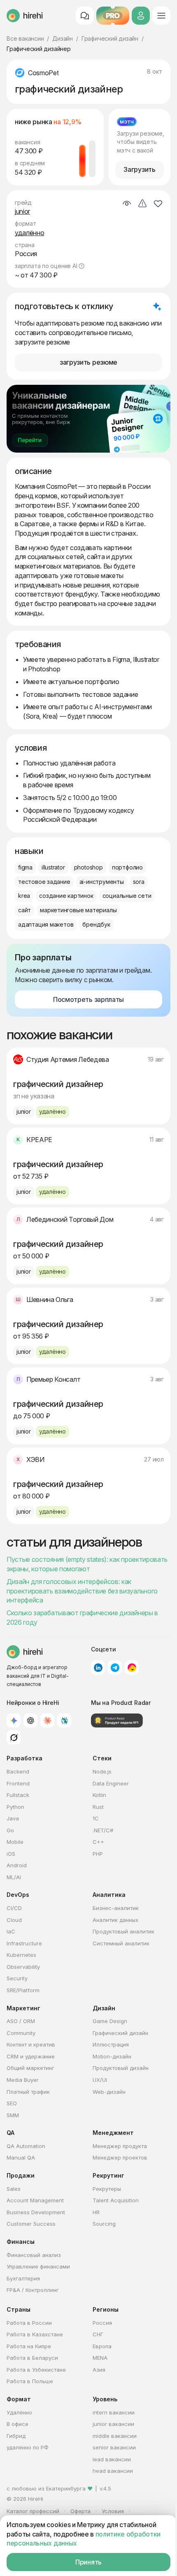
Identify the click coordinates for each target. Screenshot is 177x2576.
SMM (13, 2115)
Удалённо (19, 2412)
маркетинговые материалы (78, 910)
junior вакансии (113, 2424)
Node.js (102, 1771)
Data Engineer (111, 1783)
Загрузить (139, 169)
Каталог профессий (33, 2511)
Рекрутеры (107, 2189)
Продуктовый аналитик (123, 1931)
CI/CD (14, 1908)
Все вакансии (25, 38)
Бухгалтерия (23, 2278)
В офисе (17, 2424)
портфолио (127, 867)
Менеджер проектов (120, 2157)
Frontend (18, 1783)
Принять (88, 2562)
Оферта (80, 2511)
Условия (113, 2511)
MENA (100, 2358)
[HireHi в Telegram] (115, 1667)
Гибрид (16, 2436)
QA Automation (26, 2146)
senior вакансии (114, 2447)
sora (139, 882)
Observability (23, 1967)
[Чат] (85, 16)
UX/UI (100, 2080)
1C (96, 1818)
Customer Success (31, 2224)
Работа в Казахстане (35, 2334)
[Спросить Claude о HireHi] (47, 1720)
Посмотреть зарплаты (88, 999)
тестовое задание (44, 882)
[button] (82, 266)
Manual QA (21, 2157)
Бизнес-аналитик (116, 1908)
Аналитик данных (115, 1920)
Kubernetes (21, 1955)
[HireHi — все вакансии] (25, 1652)
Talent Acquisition (116, 2200)
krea (24, 896)
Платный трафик (28, 2092)
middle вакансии (115, 2436)
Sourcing (104, 2224)
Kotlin (99, 1795)
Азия (99, 2370)
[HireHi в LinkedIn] (98, 1667)
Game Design (110, 2021)
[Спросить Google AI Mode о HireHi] (14, 1720)
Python (15, 1807)
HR (96, 2212)
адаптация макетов (46, 924)
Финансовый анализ (34, 2255)
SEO (12, 2103)
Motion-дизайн (112, 2056)
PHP (98, 1854)
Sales (14, 2189)
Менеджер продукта (120, 2146)
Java (13, 1818)
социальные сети (127, 896)
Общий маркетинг (30, 2068)
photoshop (88, 867)
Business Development (36, 2212)
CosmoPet (43, 73)
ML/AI (14, 1877)
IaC (11, 1931)
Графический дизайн (110, 38)
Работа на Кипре (29, 2346)
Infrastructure (24, 1943)
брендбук (96, 924)
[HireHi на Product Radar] (117, 1720)
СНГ (98, 2334)
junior (22, 211)
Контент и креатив (31, 2044)
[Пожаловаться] (142, 204)
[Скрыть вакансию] (127, 204)
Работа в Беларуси (32, 2358)
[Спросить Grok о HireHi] (14, 1737)
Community (21, 2033)
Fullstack (18, 1795)
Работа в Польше (30, 2381)
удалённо (29, 233)
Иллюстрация (111, 2044)
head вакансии (113, 2471)
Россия (102, 2323)
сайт (24, 910)
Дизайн (63, 38)
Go (10, 1830)
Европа (102, 2346)
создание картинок (66, 896)
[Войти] (141, 16)
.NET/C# (103, 1830)
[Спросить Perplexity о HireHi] (64, 1720)
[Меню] (161, 16)
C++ (98, 1842)
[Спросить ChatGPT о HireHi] (30, 1720)
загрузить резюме (88, 362)
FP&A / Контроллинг (33, 2290)
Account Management (35, 2200)
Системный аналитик (121, 1943)
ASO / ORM (21, 2021)
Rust (98, 1807)
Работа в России (29, 2323)
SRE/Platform (23, 1990)
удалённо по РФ (28, 2447)
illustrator (53, 867)
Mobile (15, 1842)
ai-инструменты (102, 882)
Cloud (14, 1920)
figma (25, 867)
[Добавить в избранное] (158, 203)
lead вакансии (112, 2459)
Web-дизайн (109, 2092)
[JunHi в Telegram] (132, 1667)
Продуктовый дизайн (121, 2068)
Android (17, 1865)
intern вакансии (114, 2412)
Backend (18, 1771)
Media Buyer (23, 2080)
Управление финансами (38, 2266)
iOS (11, 1854)
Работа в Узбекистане (36, 2370)
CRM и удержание (31, 2056)
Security (17, 1978)
